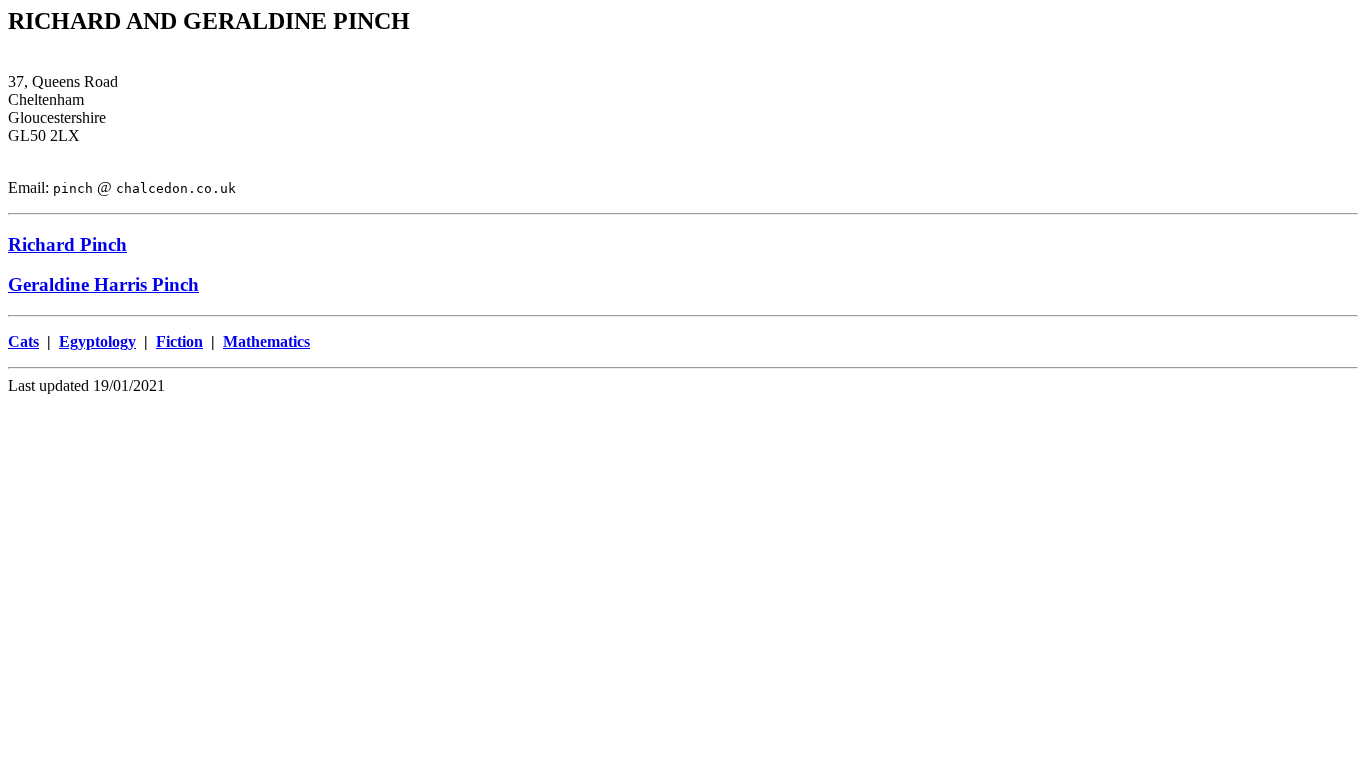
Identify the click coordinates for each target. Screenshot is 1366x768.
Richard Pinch (67, 244)
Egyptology (97, 341)
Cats (23, 341)
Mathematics (266, 341)
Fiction (179, 341)
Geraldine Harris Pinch (103, 284)
